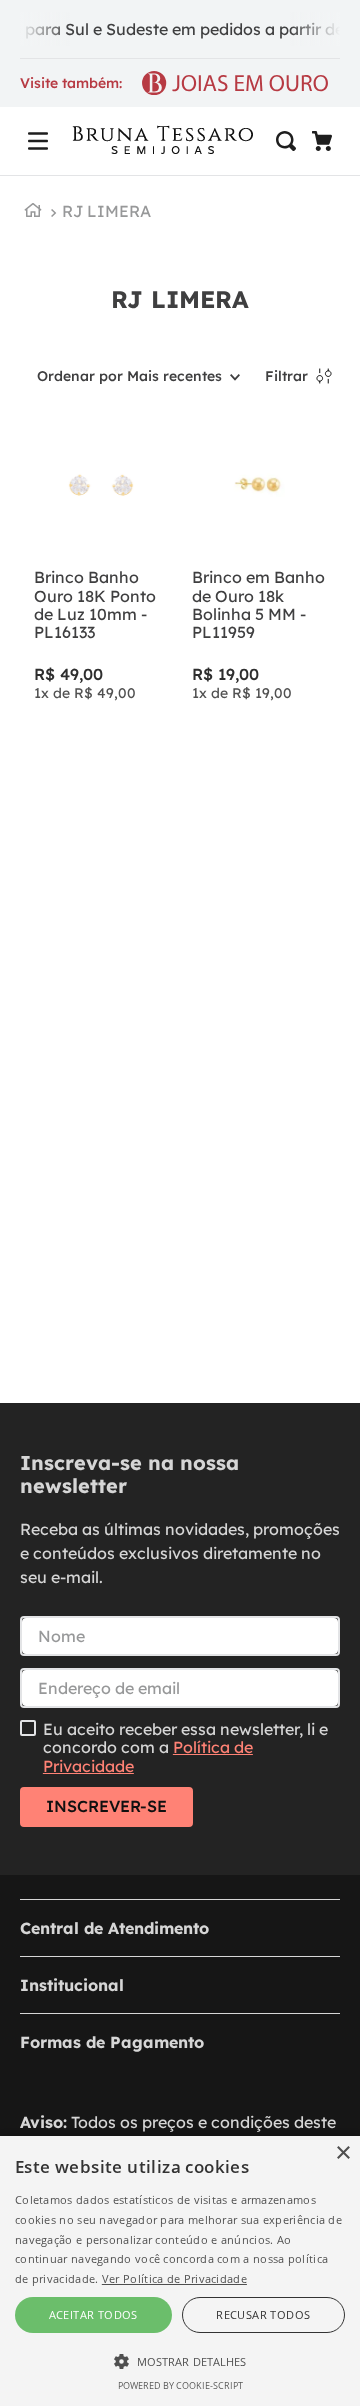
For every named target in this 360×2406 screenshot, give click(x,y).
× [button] (342, 2153)
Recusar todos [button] (263, 2314)
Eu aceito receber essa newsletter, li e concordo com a (185, 1747)
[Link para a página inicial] (33, 212)
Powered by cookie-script (180, 2385)
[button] (38, 141)
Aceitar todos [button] (93, 2314)
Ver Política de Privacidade (174, 2278)
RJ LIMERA (106, 211)
